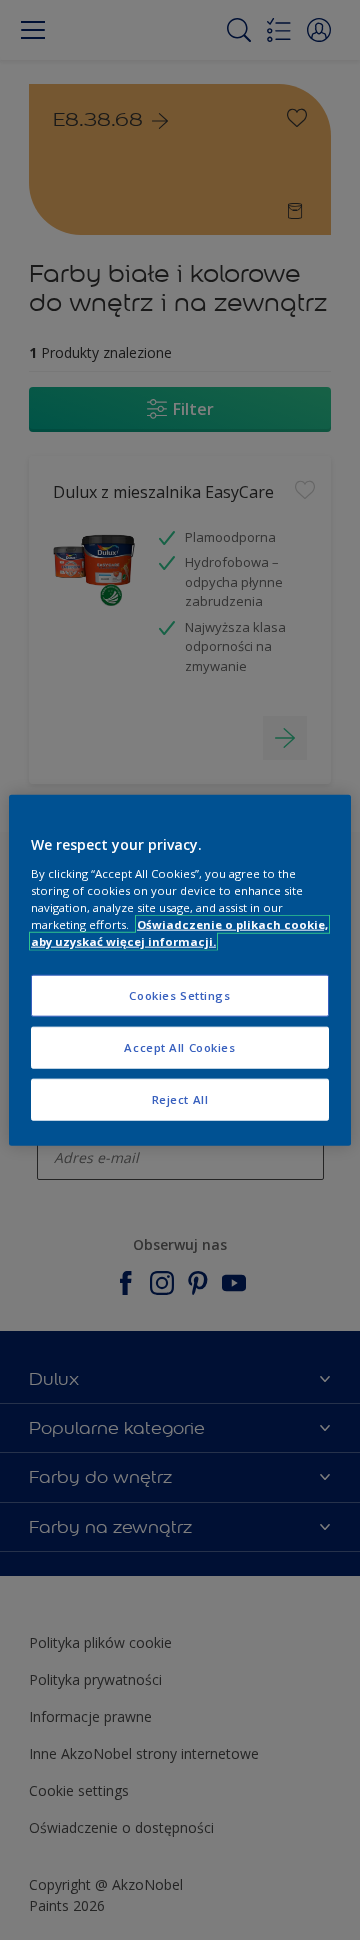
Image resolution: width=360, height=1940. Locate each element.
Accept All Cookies (179, 1046)
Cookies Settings (179, 995)
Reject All (180, 1098)
